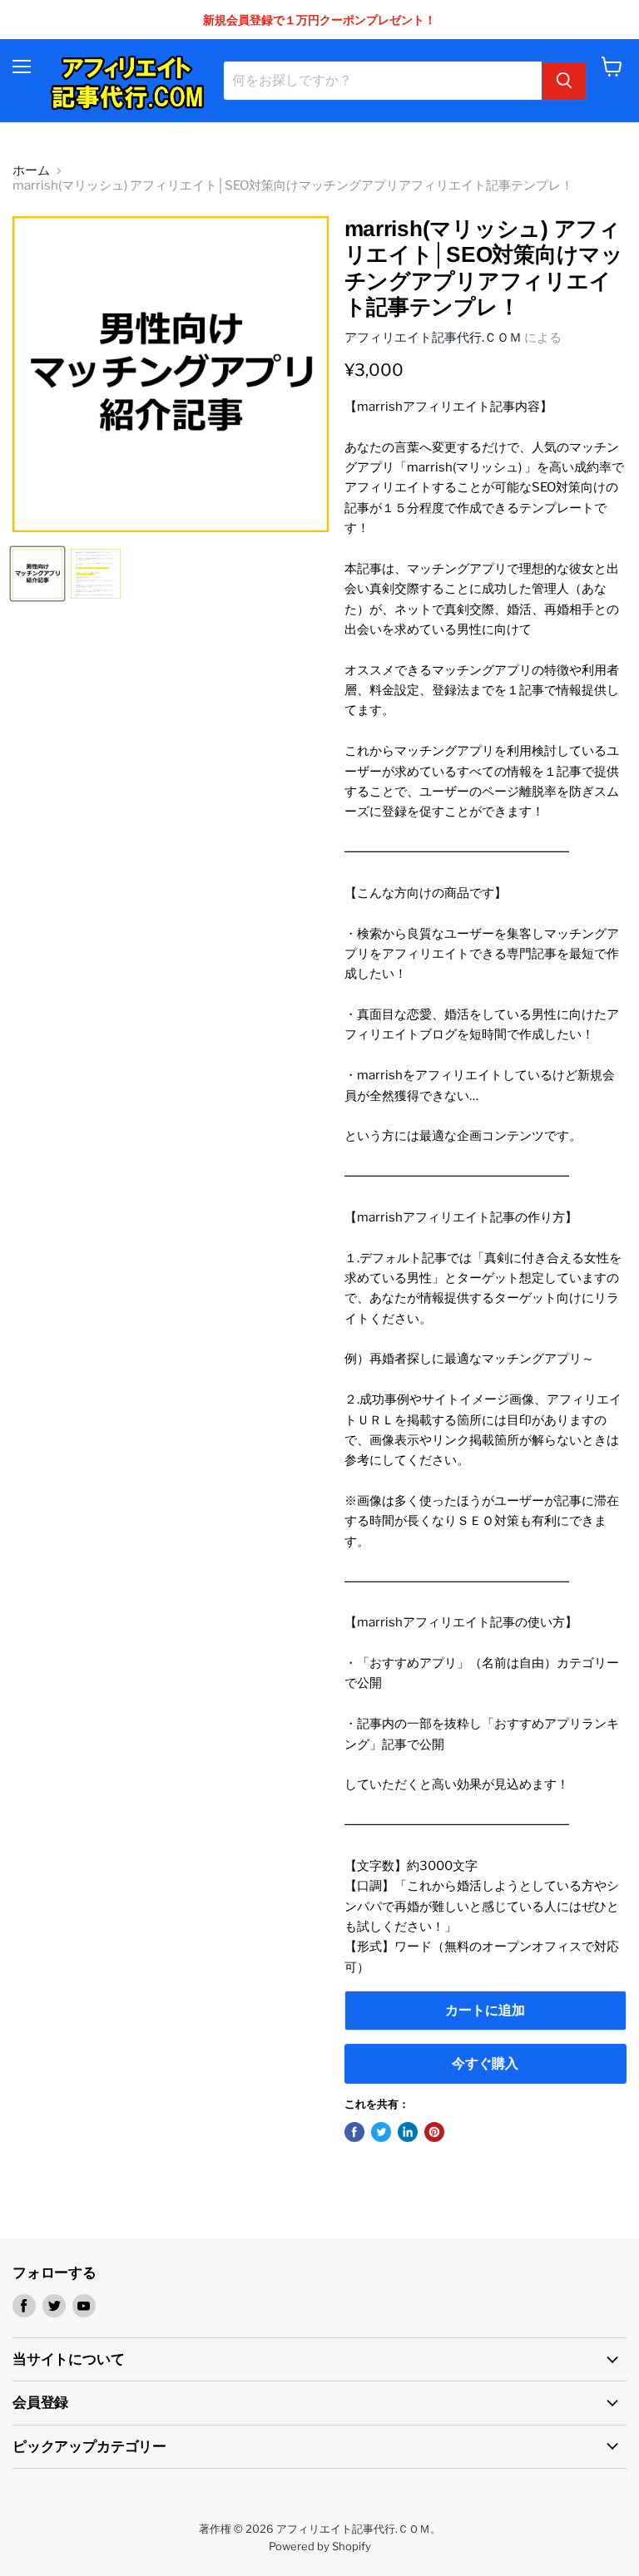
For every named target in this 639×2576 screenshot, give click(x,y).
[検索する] (564, 81)
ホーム (31, 171)
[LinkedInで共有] (408, 2132)
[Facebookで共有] (354, 2132)
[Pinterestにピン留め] (434, 2132)
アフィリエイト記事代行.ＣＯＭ (433, 338)
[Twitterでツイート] (381, 2132)
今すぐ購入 (485, 2063)
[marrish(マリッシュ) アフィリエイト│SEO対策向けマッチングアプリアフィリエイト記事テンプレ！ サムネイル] (37, 574)
